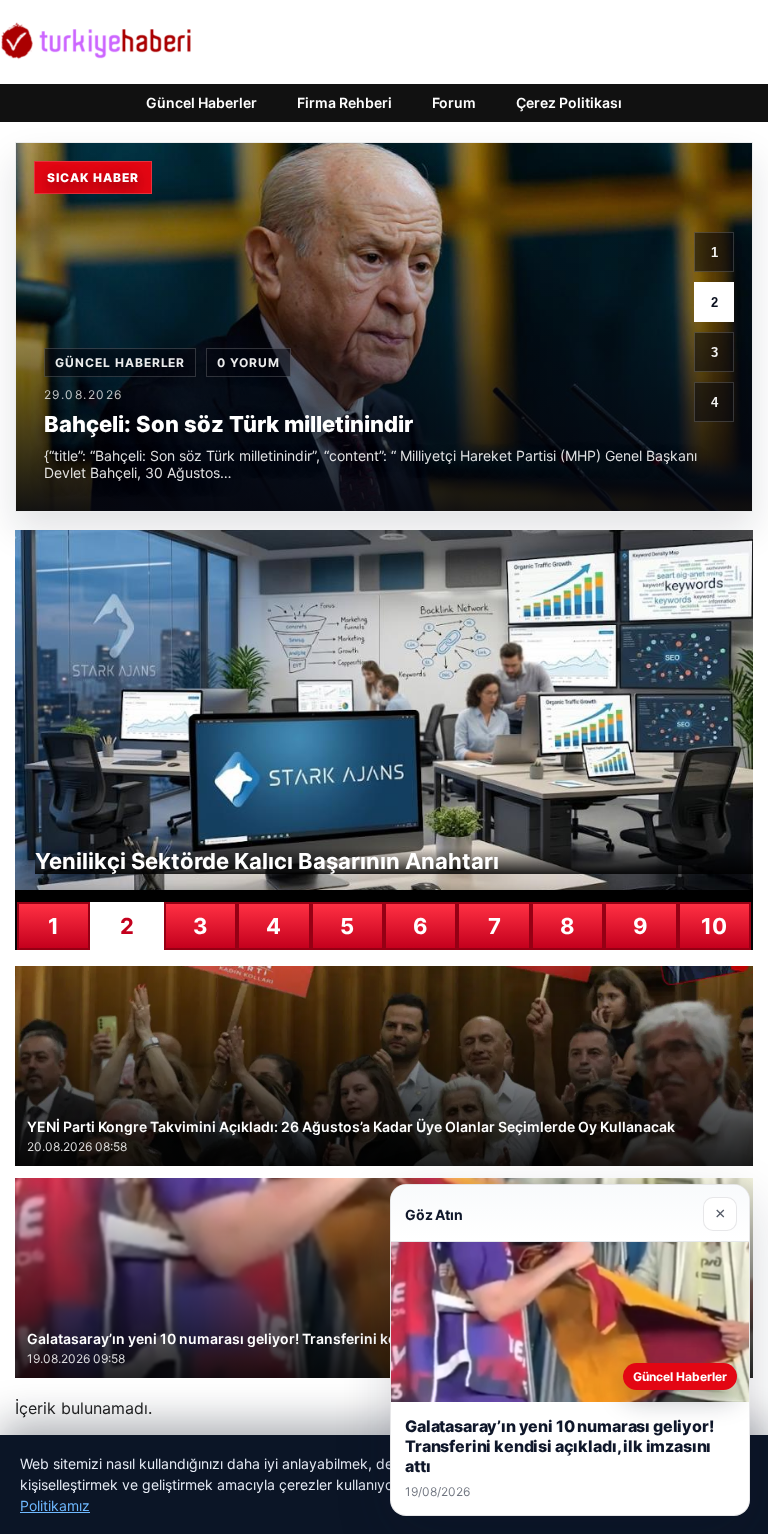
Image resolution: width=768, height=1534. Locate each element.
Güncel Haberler (201, 102)
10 (714, 926)
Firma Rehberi (344, 102)
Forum (454, 102)
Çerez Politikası (569, 102)
